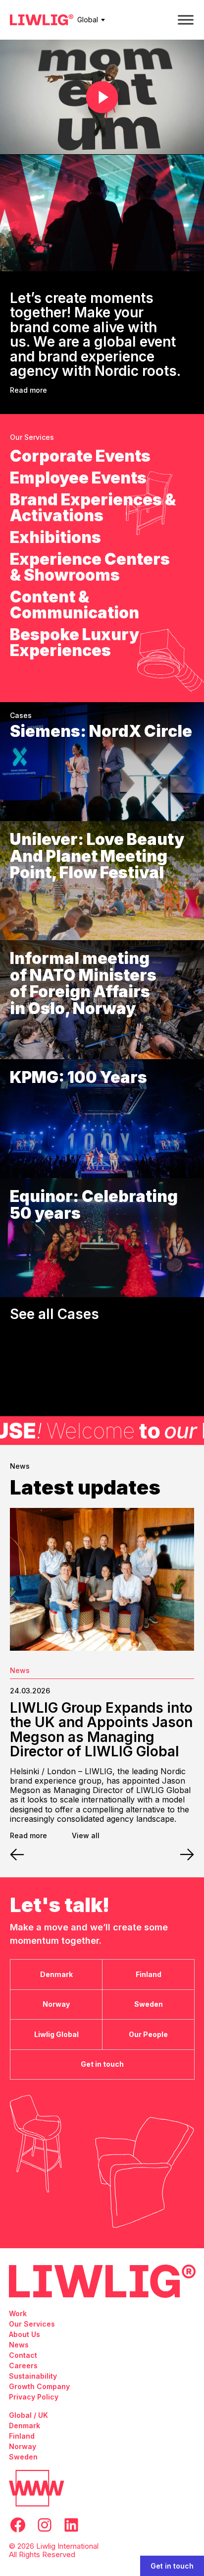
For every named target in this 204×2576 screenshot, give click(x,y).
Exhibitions (55, 538)
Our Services (32, 2324)
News (20, 1670)
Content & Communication (75, 605)
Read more (28, 390)
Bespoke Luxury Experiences (75, 643)
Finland (22, 2436)
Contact (23, 2355)
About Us (25, 2334)
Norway (23, 2446)
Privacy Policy (34, 2397)
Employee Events (78, 478)
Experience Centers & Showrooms (90, 567)
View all (86, 1836)
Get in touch (172, 2566)
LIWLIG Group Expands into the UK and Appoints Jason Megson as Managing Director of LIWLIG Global (101, 1730)
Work (18, 2313)
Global (88, 20)
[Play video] (102, 97)
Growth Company (39, 2386)
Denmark (25, 2426)
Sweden (23, 2457)
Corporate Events (80, 456)
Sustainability (33, 2376)
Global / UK (28, 2415)
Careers (23, 2366)
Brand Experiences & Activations (93, 508)
